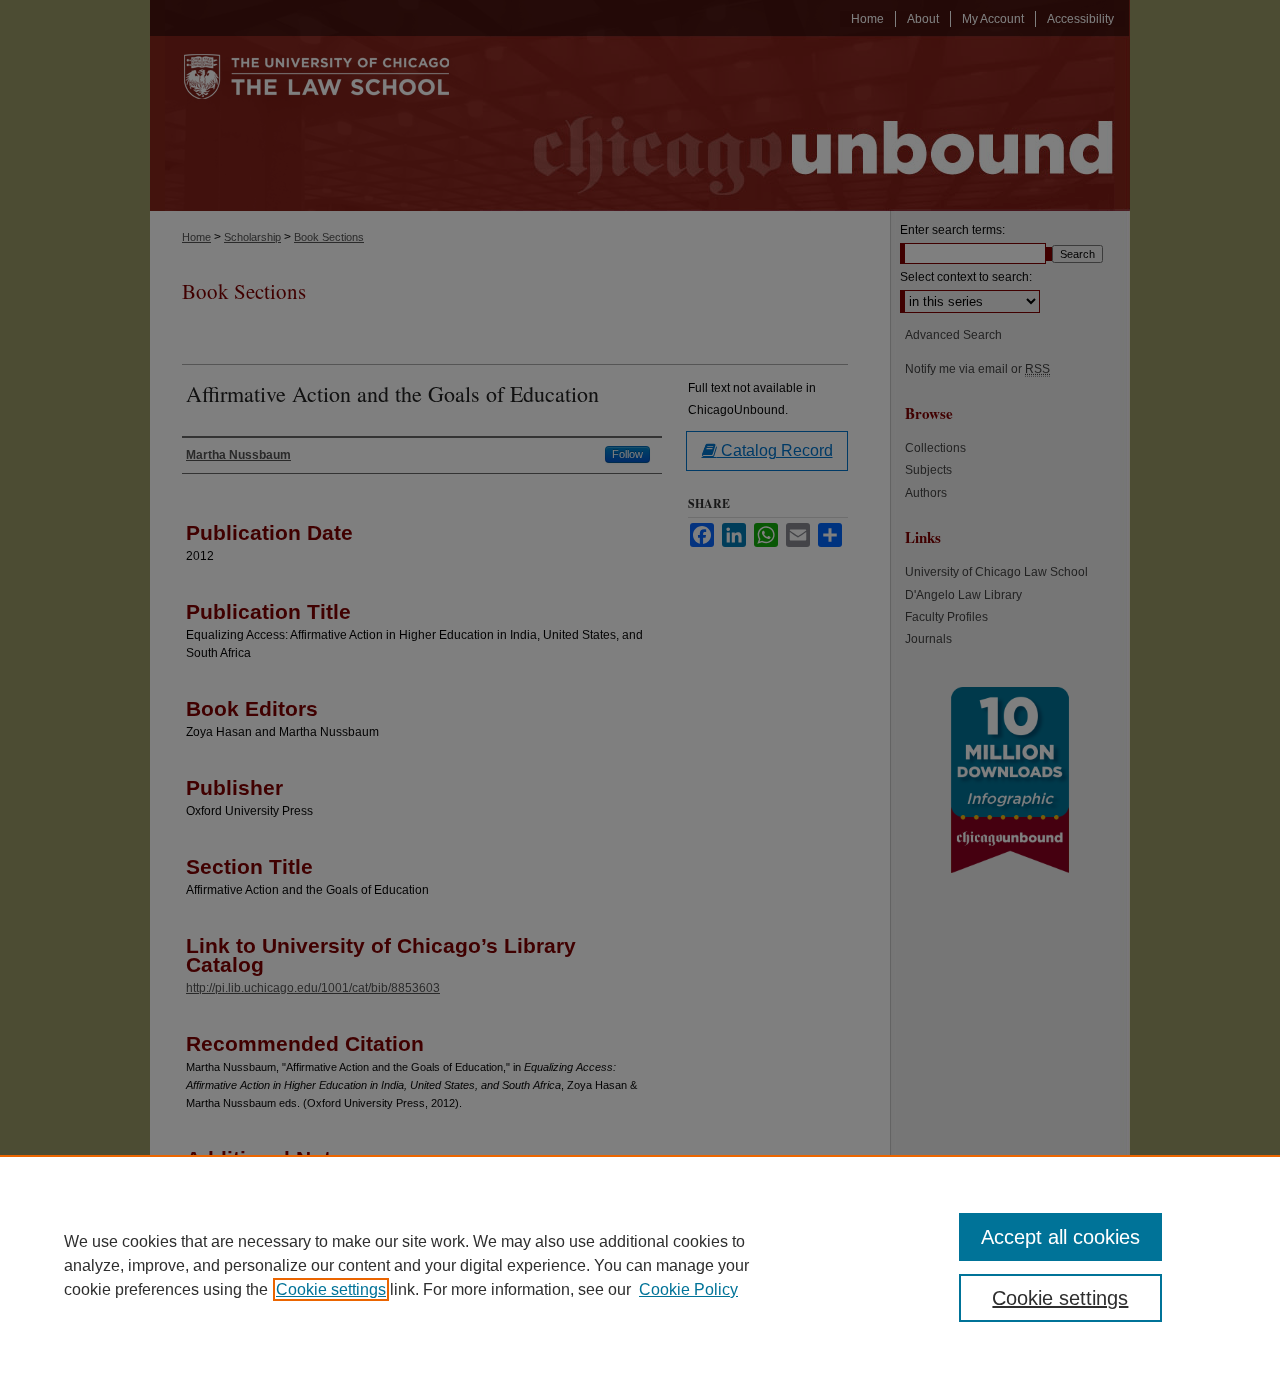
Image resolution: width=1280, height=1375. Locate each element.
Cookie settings (331, 1289)
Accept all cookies (1060, 1237)
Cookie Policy (688, 1289)
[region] (640, 1265)
